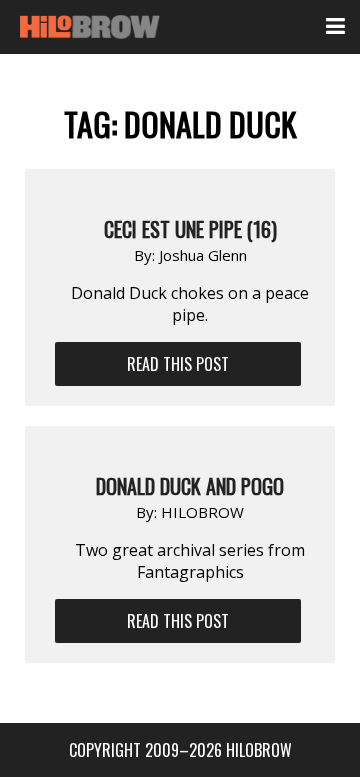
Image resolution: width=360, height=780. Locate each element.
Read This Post (178, 364)
